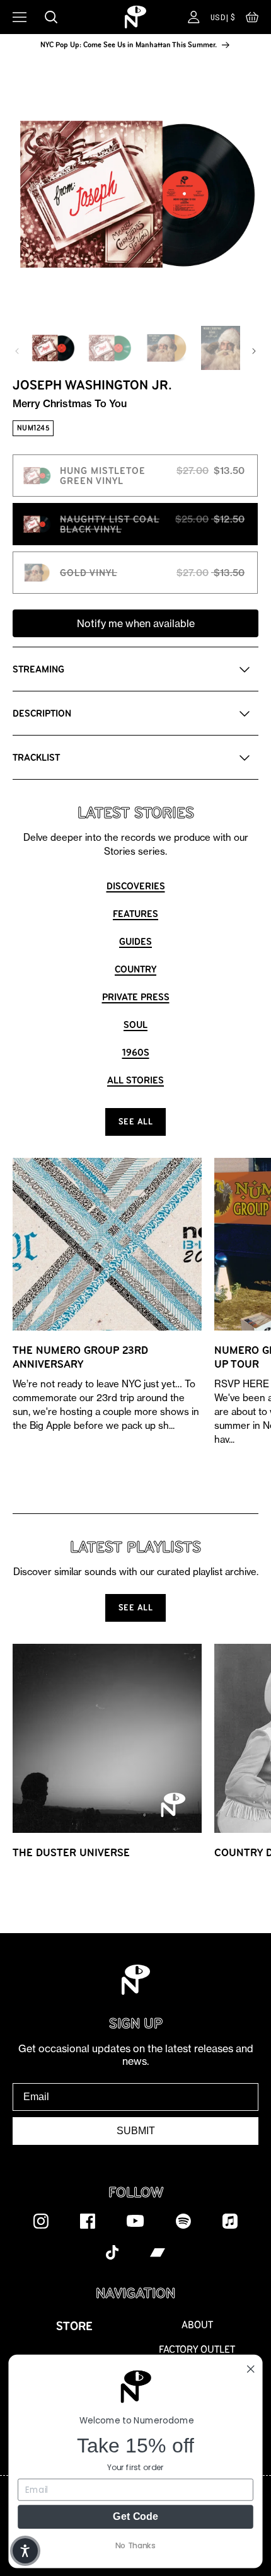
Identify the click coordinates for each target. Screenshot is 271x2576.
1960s (136, 1052)
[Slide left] (17, 351)
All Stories (135, 1080)
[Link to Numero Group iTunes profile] (230, 2221)
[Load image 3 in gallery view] (166, 348)
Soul (135, 1025)
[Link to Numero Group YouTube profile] (135, 2221)
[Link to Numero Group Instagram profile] (41, 2221)
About (197, 2325)
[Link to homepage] (135, 17)
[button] (252, 20)
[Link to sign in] (194, 17)
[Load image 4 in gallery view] (223, 348)
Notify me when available (136, 623)
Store (74, 2326)
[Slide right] (254, 351)
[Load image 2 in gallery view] (110, 348)
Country (135, 969)
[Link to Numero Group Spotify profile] (183, 2221)
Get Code (135, 2516)
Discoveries (136, 886)
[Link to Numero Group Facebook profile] (88, 2221)
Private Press (136, 997)
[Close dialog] (251, 2369)
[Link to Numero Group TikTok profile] (112, 2252)
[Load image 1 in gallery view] (53, 348)
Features (135, 914)
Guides (135, 941)
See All (136, 1122)
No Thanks (135, 2545)
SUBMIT (136, 2131)
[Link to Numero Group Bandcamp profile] (158, 2252)
